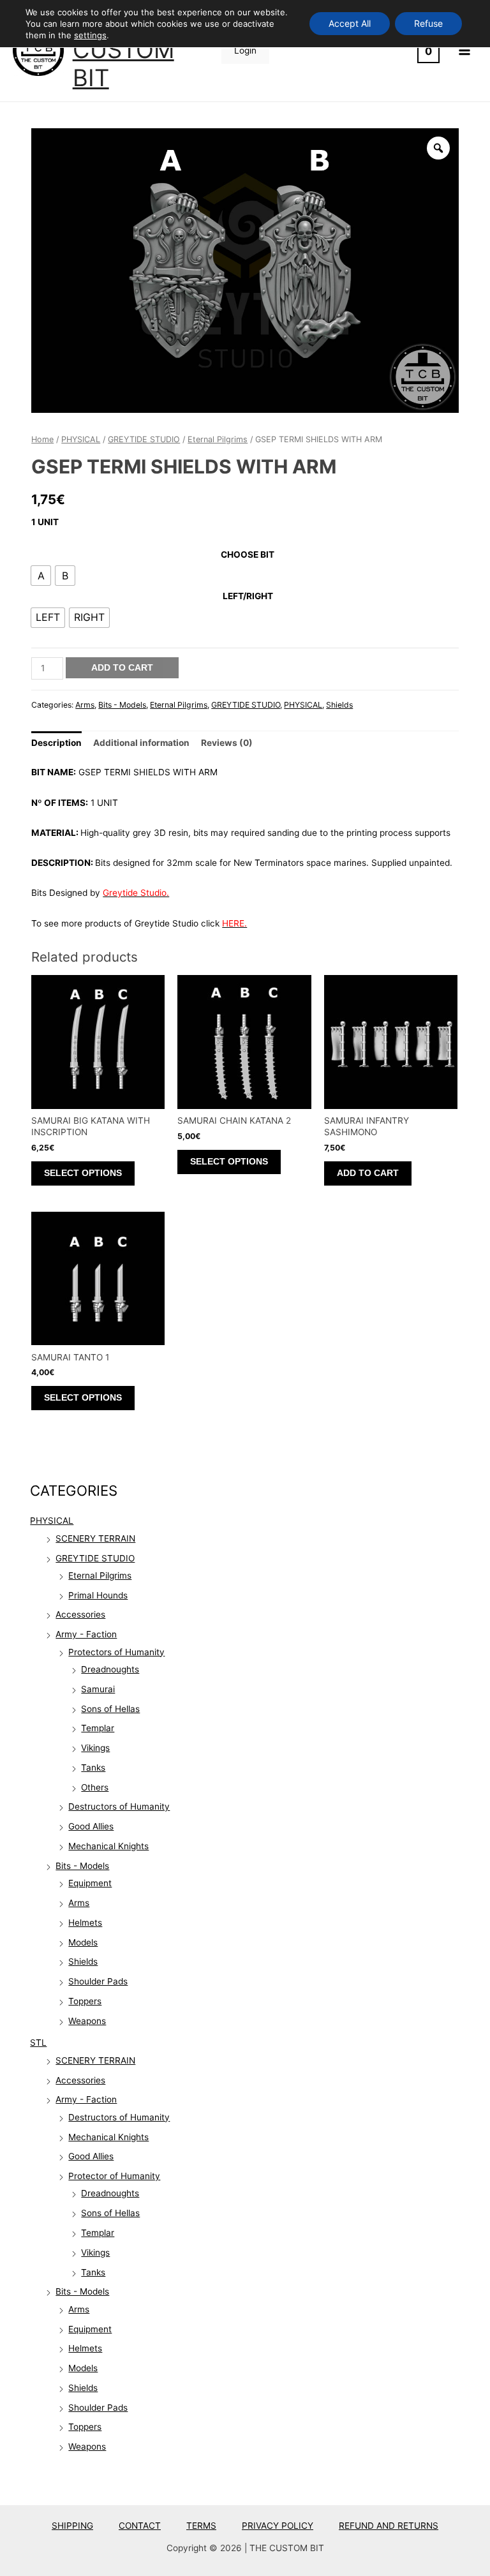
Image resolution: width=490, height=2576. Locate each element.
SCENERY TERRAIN (95, 1538)
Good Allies (91, 1826)
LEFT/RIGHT (248, 596)
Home (42, 439)
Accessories (80, 1614)
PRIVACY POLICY (278, 2526)
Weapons (87, 2021)
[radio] (41, 576)
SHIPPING (72, 2526)
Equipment (90, 1883)
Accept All (350, 23)
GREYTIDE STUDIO (95, 1558)
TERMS (201, 2526)
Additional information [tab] (141, 743)
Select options (83, 1173)
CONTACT (140, 2526)
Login (245, 50)
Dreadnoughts (110, 1669)
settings (90, 35)
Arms (79, 1903)
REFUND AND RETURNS (389, 2526)
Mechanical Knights (108, 1846)
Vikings (95, 1748)
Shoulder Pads (98, 1981)
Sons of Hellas (110, 1709)
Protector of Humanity (114, 2176)
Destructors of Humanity (119, 1806)
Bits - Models (82, 1866)
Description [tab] (56, 743)
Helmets (85, 1923)
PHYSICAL (52, 1521)
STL (38, 2043)
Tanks (93, 1768)
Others (95, 1787)
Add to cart (122, 668)
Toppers (85, 2001)
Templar (98, 1728)
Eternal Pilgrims (100, 1575)
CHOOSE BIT (248, 555)
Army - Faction (86, 1634)
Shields (83, 1962)
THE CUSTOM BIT (123, 50)
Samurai (98, 1689)
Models (83, 1942)
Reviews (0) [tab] (227, 743)
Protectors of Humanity (116, 1652)
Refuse (428, 23)
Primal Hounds (98, 1595)
